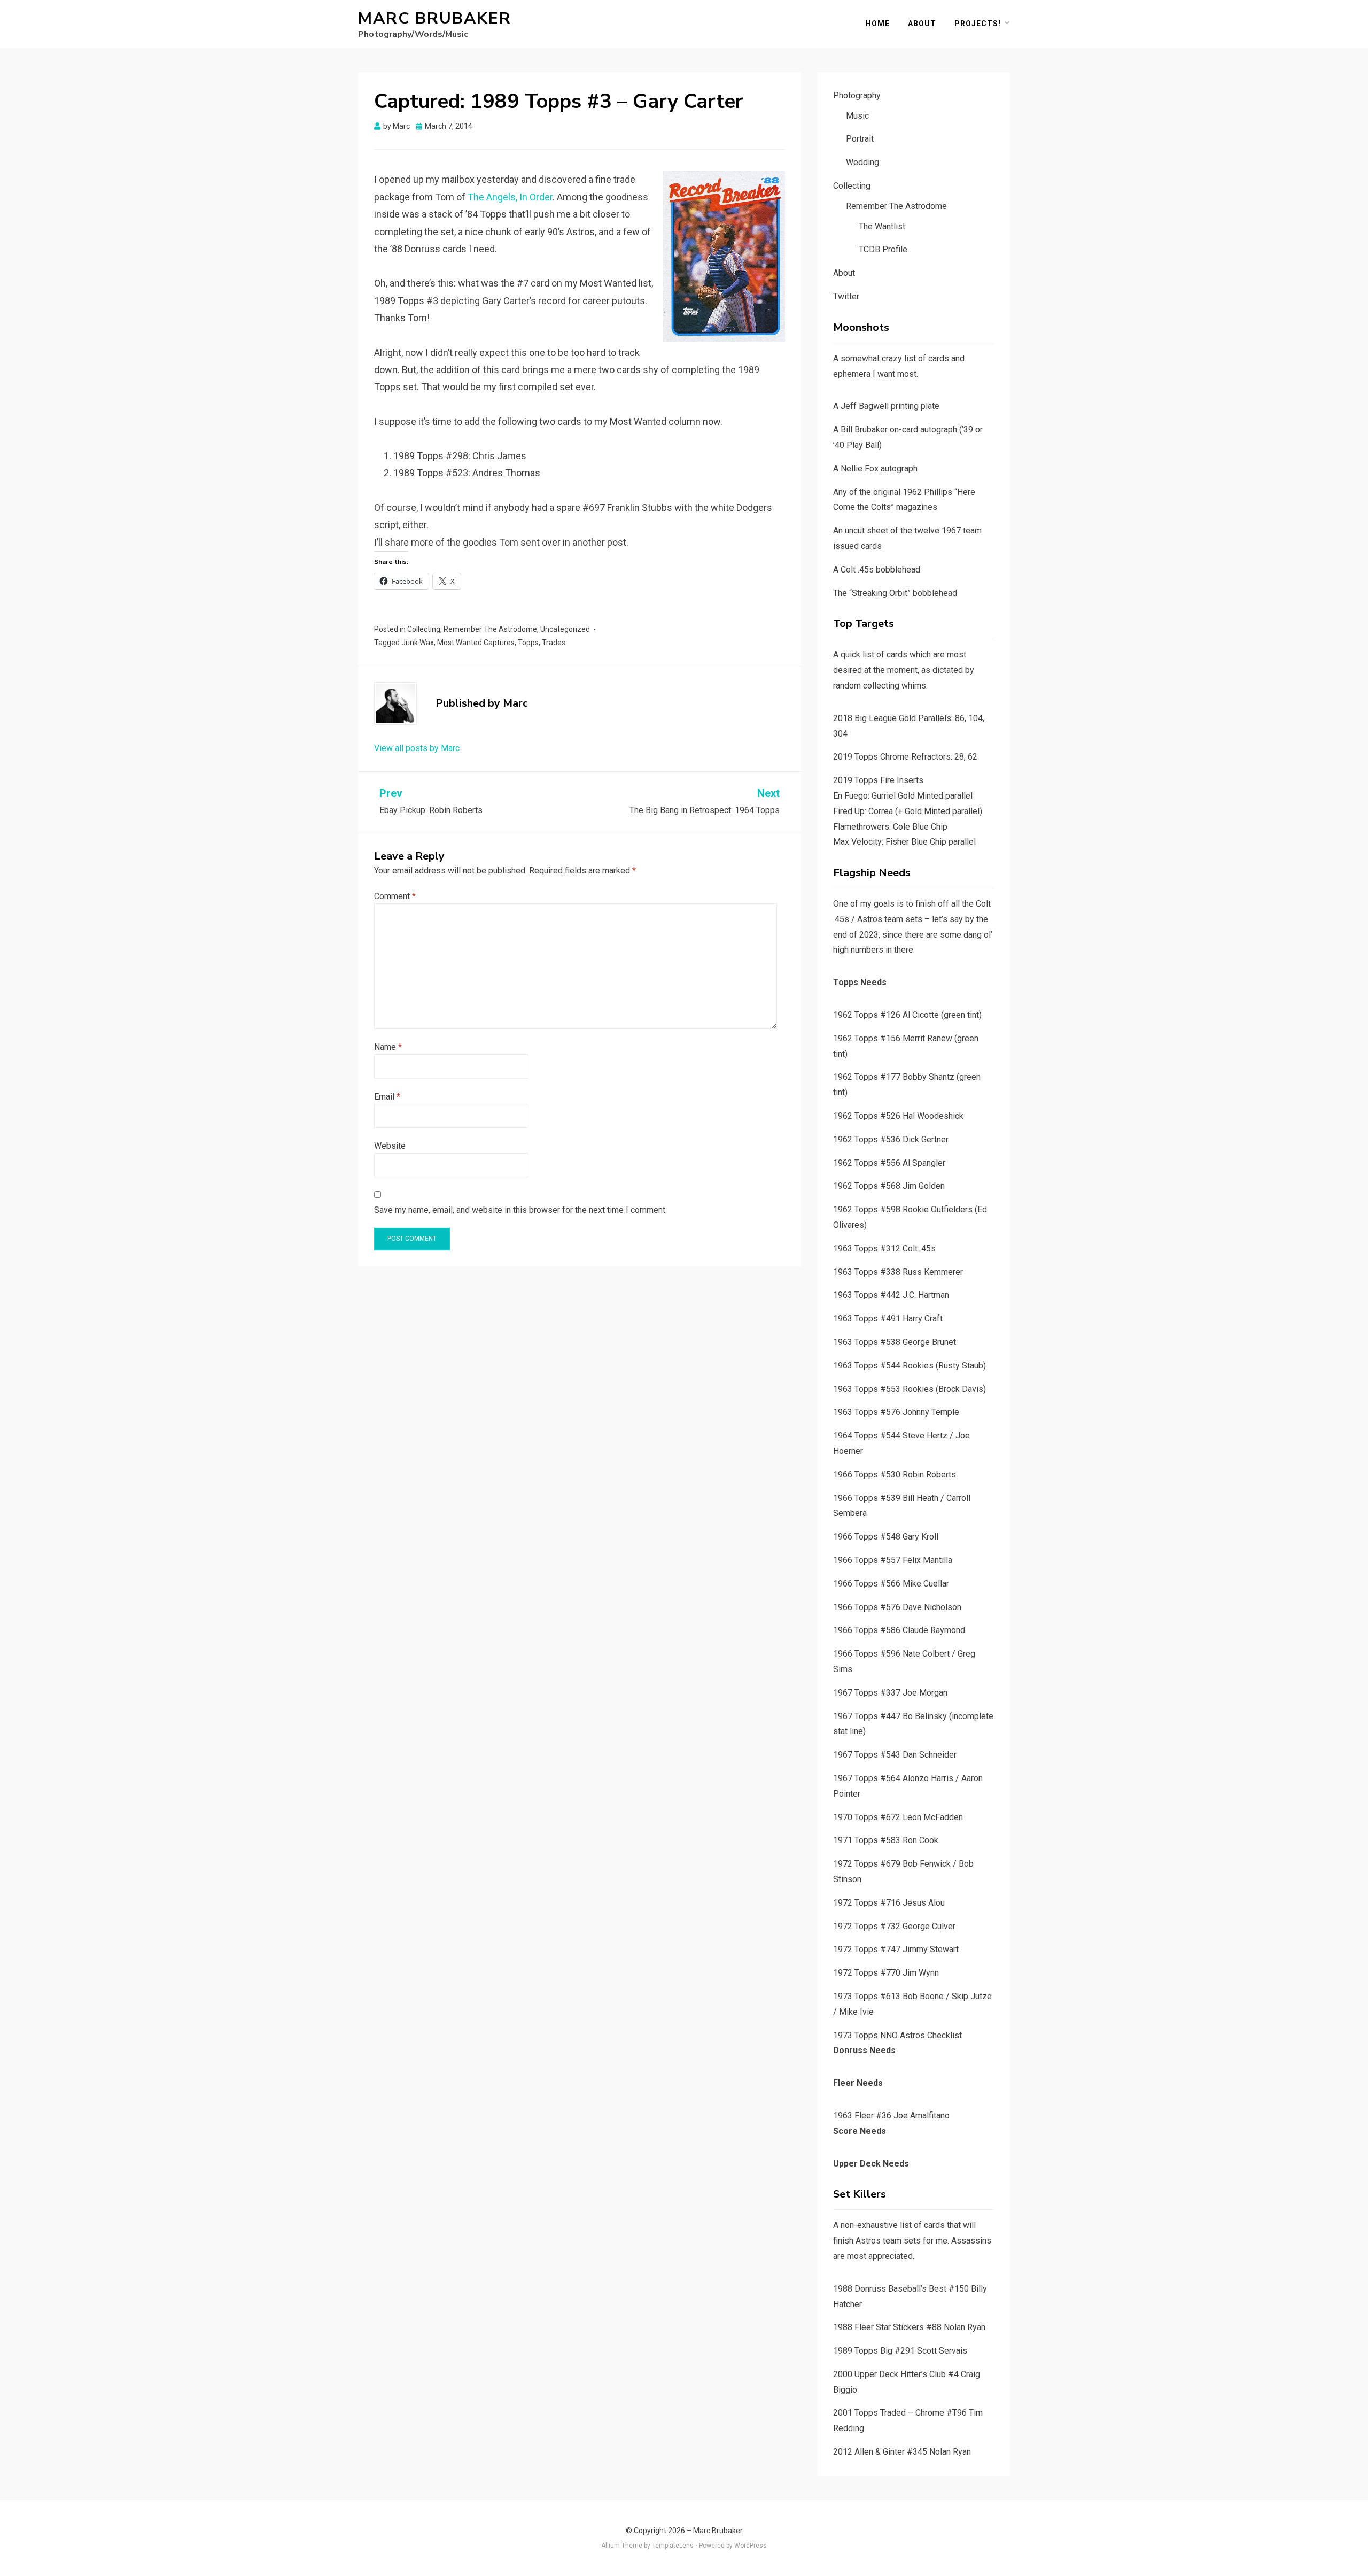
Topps (528, 643)
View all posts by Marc (417, 748)
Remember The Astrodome (490, 629)
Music (857, 116)
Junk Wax (418, 643)
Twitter (846, 296)
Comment (395, 896)
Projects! (978, 24)
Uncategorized (565, 629)
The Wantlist (882, 226)
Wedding (862, 162)
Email (387, 1097)
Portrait (860, 139)
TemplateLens (673, 2546)
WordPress (751, 2546)
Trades (554, 643)
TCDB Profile (883, 249)
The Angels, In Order (510, 197)
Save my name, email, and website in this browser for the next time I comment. (520, 1210)
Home (878, 24)
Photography (857, 95)
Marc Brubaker (435, 18)
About (922, 24)
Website (390, 1146)
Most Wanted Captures (476, 643)
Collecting (424, 629)
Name (388, 1047)
